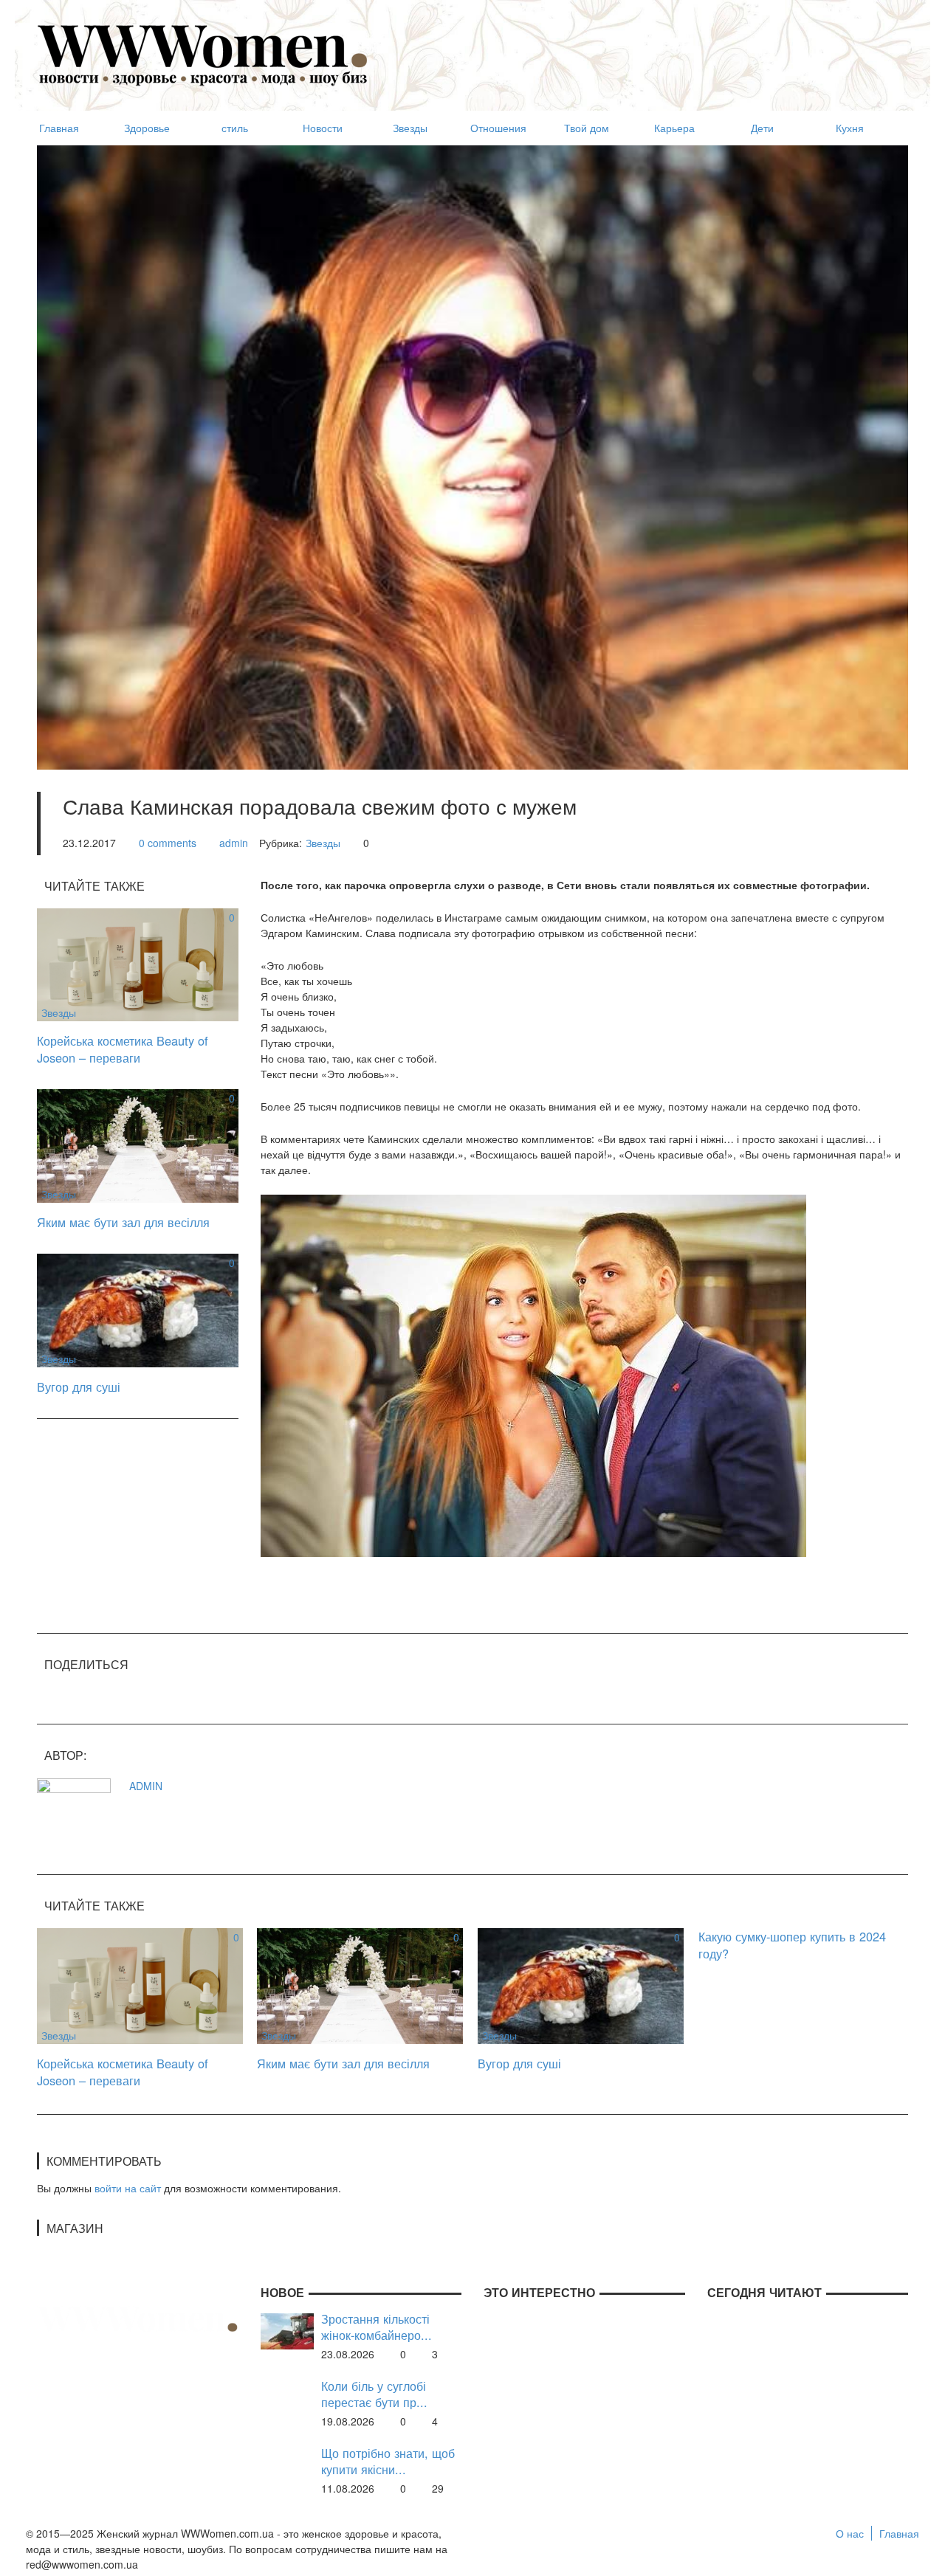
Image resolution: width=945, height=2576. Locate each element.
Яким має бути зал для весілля (123, 1222)
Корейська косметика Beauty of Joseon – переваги (123, 1049)
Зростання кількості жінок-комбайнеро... (377, 2327)
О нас (850, 2533)
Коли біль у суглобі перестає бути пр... (374, 2394)
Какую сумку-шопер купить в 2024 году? (792, 1945)
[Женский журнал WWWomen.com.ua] (203, 54)
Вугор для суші (79, 1387)
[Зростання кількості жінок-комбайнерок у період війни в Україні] (287, 2330)
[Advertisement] (639, 49)
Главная (899, 2533)
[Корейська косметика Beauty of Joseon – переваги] (138, 964)
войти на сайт (128, 2188)
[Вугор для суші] (138, 1309)
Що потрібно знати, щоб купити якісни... (388, 2461)
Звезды (323, 843)
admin (234, 843)
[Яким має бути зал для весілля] (138, 1144)
